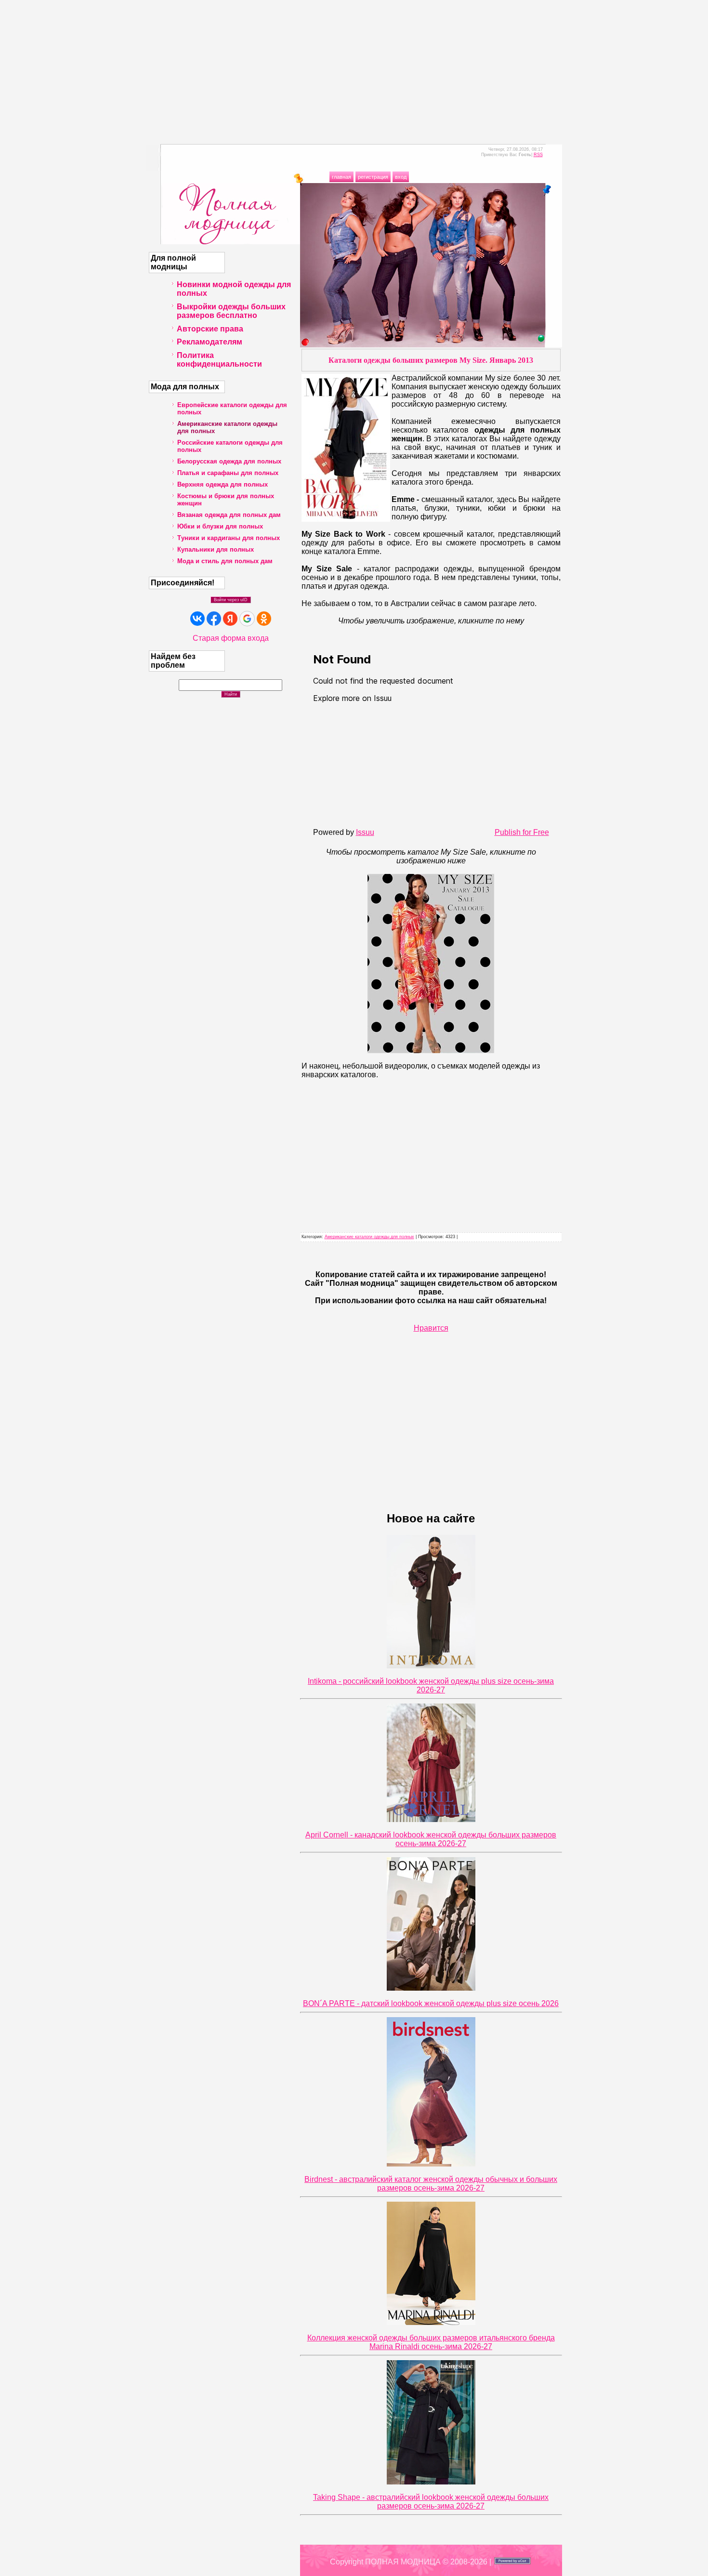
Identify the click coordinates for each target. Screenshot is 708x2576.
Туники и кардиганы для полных (229, 538)
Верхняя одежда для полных (223, 484)
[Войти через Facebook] (214, 619)
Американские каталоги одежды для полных (369, 1237)
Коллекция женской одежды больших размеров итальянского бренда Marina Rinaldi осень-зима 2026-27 (431, 2342)
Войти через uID (231, 600)
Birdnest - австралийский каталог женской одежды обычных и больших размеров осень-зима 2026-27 (431, 2184)
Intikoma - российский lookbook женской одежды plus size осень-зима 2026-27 (431, 1685)
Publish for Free (522, 832)
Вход (401, 177)
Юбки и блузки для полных (220, 526)
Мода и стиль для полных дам (225, 561)
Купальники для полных (216, 549)
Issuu (365, 832)
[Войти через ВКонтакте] (197, 619)
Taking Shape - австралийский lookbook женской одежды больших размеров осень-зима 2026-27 (431, 2502)
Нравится (431, 1328)
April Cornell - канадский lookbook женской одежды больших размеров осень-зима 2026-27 (431, 1839)
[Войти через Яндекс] (230, 619)
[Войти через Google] (247, 619)
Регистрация (373, 177)
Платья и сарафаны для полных (228, 473)
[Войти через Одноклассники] (264, 619)
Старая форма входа (231, 638)
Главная (341, 177)
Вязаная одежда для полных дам (229, 515)
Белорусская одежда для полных (229, 461)
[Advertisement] (354, 67)
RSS (538, 155)
